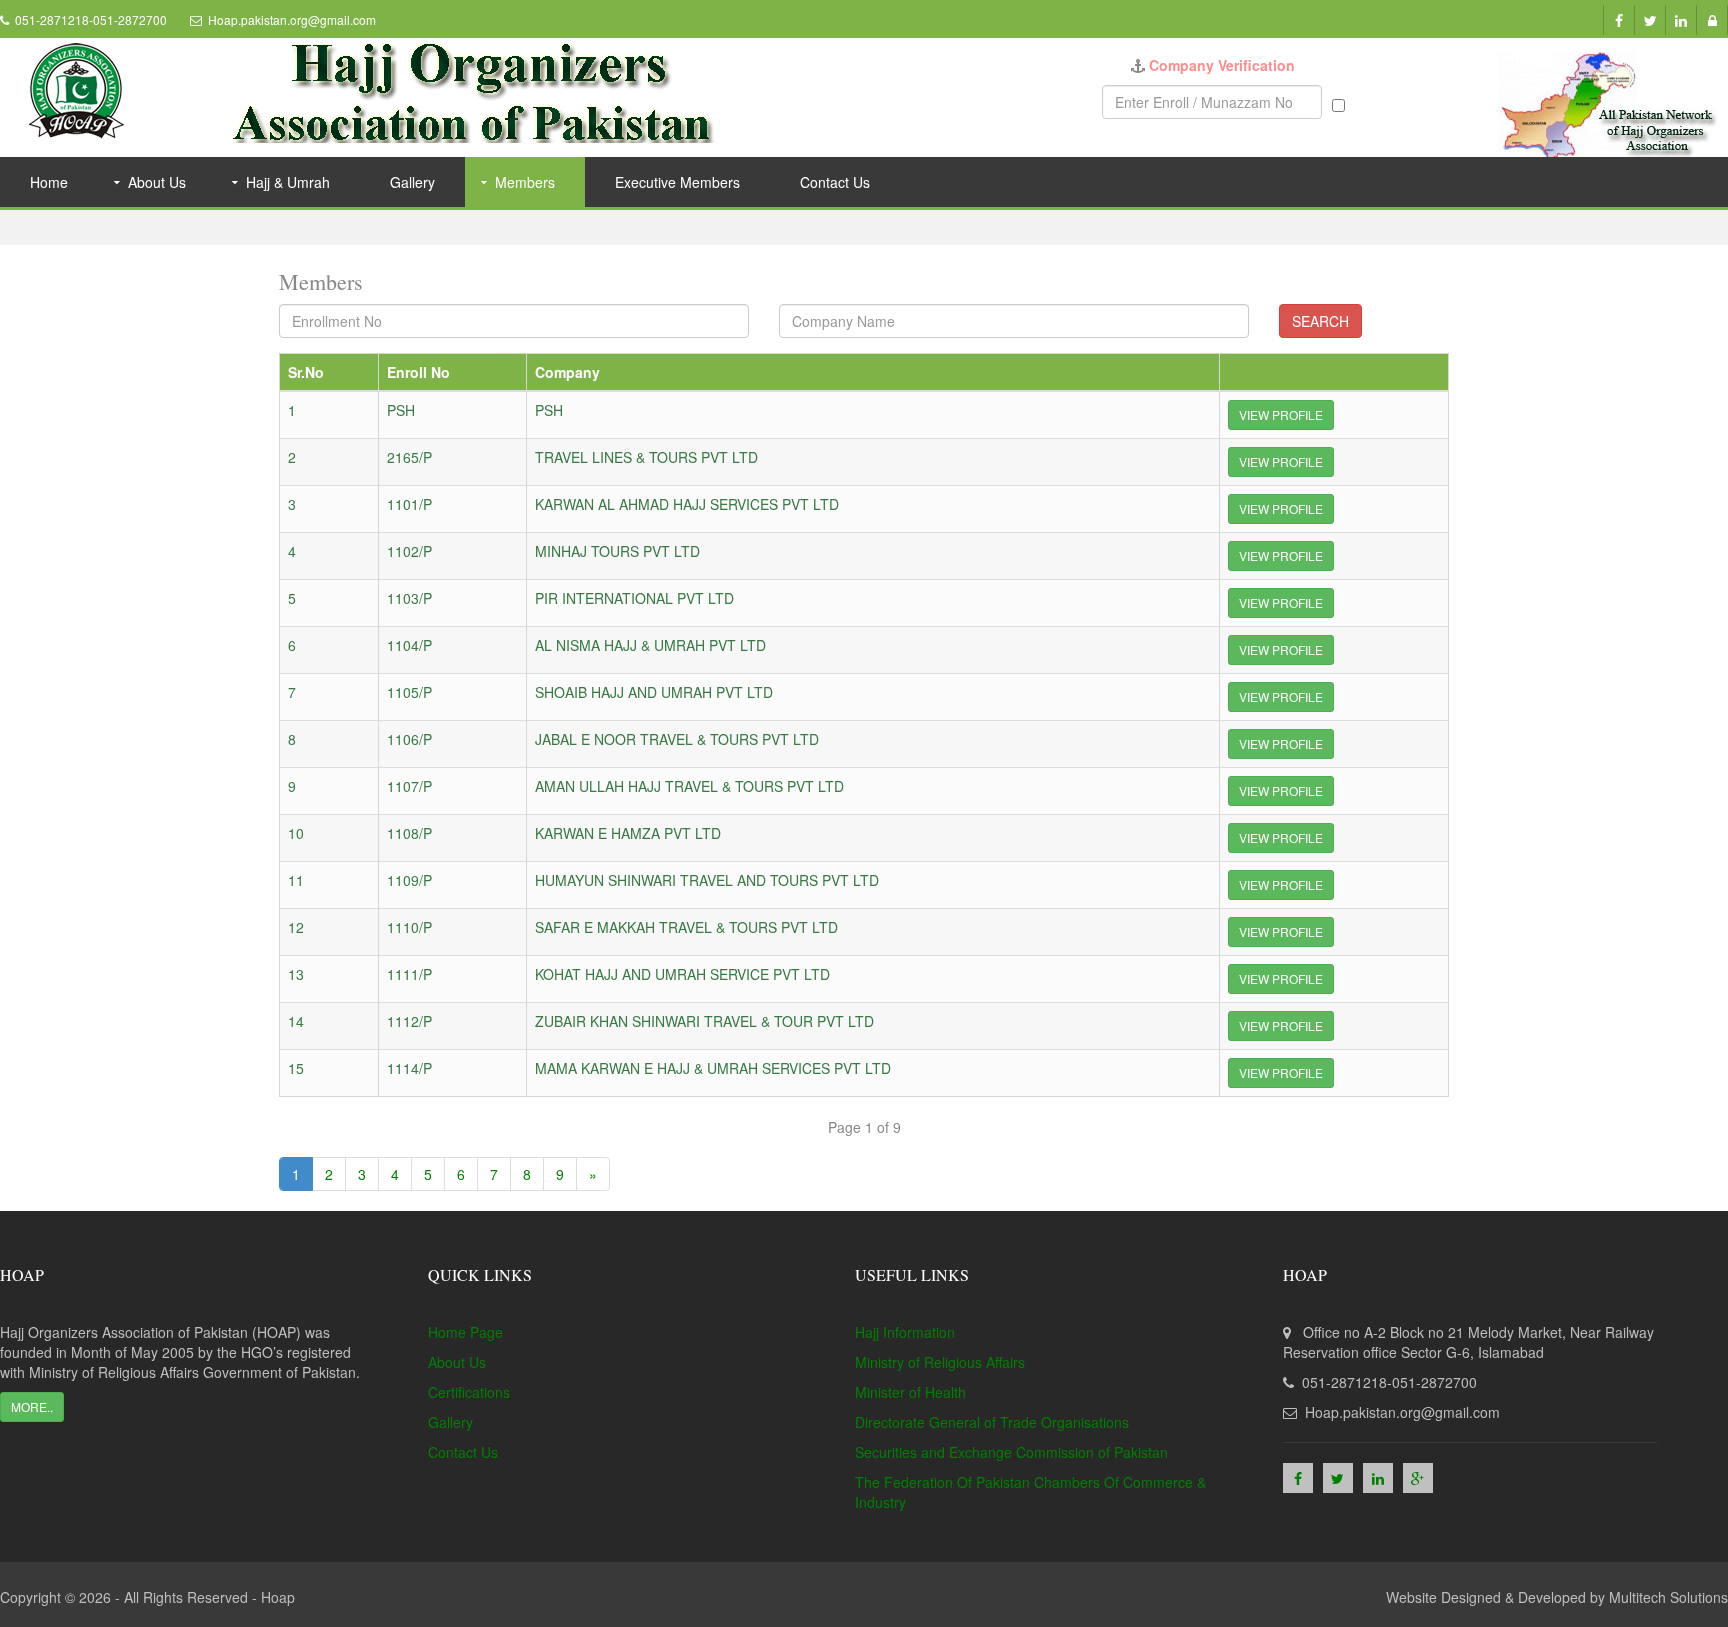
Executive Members (677, 182)
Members (525, 182)
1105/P (409, 692)
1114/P (409, 1068)
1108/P (409, 833)
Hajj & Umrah (288, 182)
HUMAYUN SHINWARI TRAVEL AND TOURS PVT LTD (707, 880)
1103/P (409, 598)
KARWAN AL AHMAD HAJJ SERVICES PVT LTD (687, 504)
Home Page (465, 1332)
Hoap (278, 1597)
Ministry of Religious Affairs (940, 1362)
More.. (32, 1406)
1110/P (409, 927)
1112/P (409, 1021)
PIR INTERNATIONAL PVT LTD (634, 598)
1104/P (409, 645)
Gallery (412, 182)
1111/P (409, 974)
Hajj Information (905, 1332)
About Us (157, 182)
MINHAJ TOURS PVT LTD (617, 551)
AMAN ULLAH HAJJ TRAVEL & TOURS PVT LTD (689, 786)
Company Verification (1222, 65)
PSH (401, 410)
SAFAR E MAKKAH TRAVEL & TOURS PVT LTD (686, 927)
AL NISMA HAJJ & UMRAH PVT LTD (650, 645)
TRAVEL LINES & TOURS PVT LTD (646, 457)
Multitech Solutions (1668, 1597)
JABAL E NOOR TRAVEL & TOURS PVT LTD (677, 739)
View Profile (1281, 414)
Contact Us (835, 182)
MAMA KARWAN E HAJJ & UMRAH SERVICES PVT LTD (713, 1068)
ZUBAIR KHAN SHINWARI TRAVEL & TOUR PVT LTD (704, 1021)
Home (49, 182)
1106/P (409, 739)
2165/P (409, 457)
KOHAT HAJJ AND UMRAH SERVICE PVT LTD (682, 974)
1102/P (409, 551)
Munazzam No (1394, 102)
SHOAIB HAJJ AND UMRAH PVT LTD (654, 692)
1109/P (409, 880)
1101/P (409, 504)
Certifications (469, 1392)
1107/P (409, 786)
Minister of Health (910, 1392)
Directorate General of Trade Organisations (992, 1422)
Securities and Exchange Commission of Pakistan (1011, 1452)
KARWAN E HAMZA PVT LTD (628, 833)
